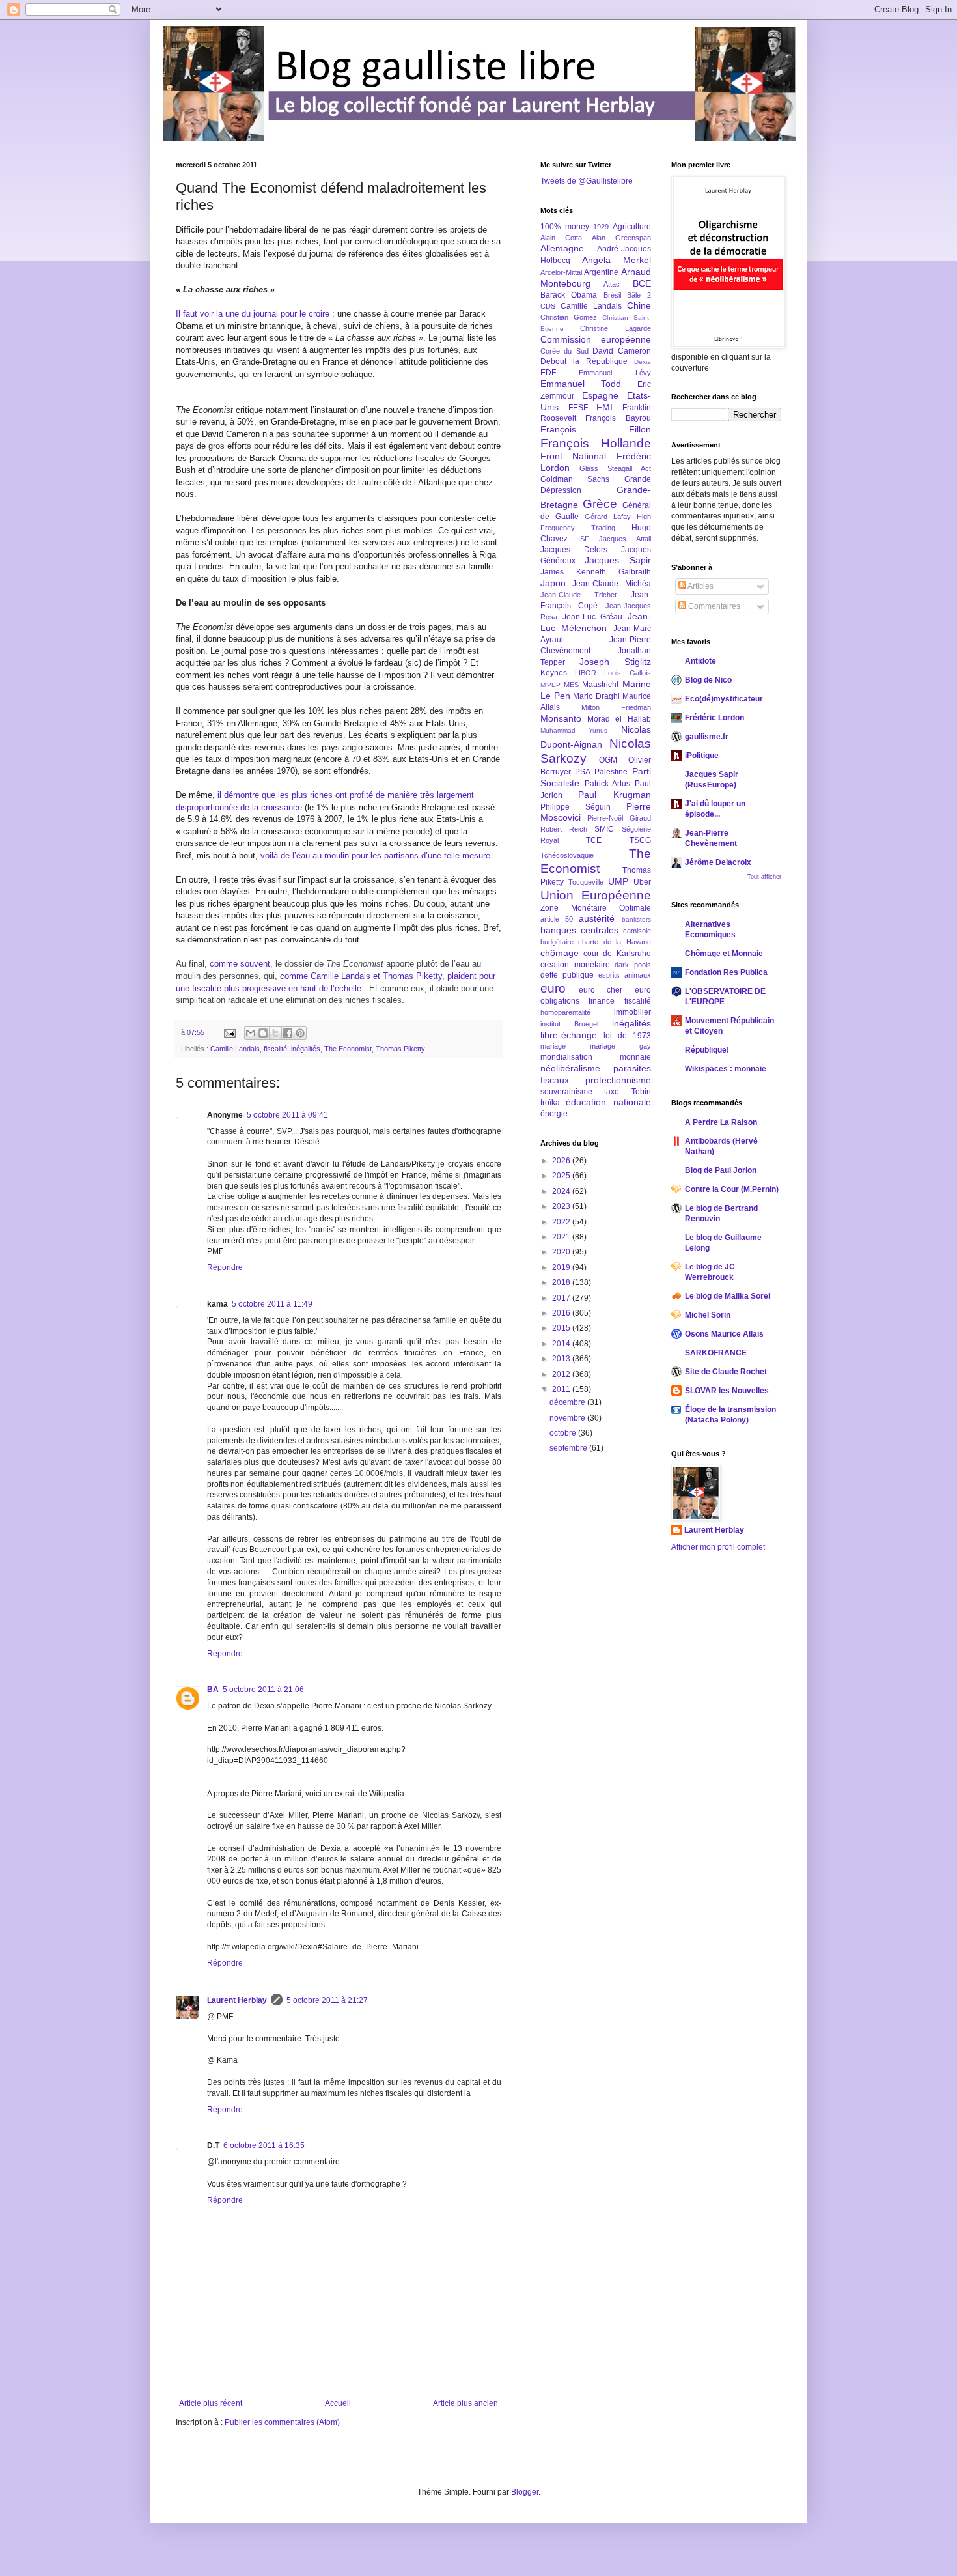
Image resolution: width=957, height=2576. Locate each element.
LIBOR (586, 673)
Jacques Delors (574, 550)
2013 (562, 1359)
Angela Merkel (617, 260)
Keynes (554, 673)
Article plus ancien (465, 2403)
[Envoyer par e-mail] (251, 1033)
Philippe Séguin (576, 807)
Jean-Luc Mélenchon (596, 622)
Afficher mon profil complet (718, 1547)
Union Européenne (596, 895)
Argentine (601, 272)
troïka (550, 1103)
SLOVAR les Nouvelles (727, 1391)
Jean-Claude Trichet (578, 595)
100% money (565, 227)
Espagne (600, 395)
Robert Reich (564, 829)
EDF (548, 373)
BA (213, 1690)
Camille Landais (235, 1049)
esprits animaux (625, 975)
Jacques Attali (625, 539)
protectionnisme (618, 1080)
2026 (562, 1161)
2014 (562, 1344)
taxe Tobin (627, 1092)
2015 (562, 1328)
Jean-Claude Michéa (611, 584)
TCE (594, 840)
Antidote (700, 661)
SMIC (604, 829)
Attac (612, 284)
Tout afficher (764, 877)
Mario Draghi (596, 696)
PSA (583, 772)
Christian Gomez (569, 317)
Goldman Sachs (575, 479)
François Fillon (596, 429)
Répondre (225, 1267)
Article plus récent (211, 2403)
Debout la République (584, 361)
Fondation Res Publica (726, 972)
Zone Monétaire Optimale (596, 908)
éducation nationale (608, 1102)
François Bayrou (618, 418)
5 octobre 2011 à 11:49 (272, 1304)
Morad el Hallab (619, 719)
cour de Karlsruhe (617, 954)
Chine (639, 305)
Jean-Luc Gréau (593, 617)
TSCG (640, 840)
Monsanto (561, 718)
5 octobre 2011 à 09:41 (287, 1115)
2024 (562, 1191)
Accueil (338, 2403)
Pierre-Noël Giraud (619, 818)
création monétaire (575, 965)
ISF (584, 539)
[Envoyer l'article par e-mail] (229, 1032)
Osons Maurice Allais (724, 1334)
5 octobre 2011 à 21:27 (327, 2000)
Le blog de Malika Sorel (728, 1296)
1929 (601, 227)
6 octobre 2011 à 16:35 (264, 2145)
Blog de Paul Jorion (721, 1170)
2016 (562, 1313)
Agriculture (632, 227)
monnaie (635, 1057)
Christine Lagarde (615, 328)
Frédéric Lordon (714, 718)
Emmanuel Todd (581, 384)
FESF (578, 408)
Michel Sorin (708, 1315)
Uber (642, 882)
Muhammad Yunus (574, 730)
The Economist (348, 1049)
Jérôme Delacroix (718, 862)
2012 (562, 1374)
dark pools (633, 965)
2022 (562, 1222)
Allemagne (562, 248)
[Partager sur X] (275, 1033)
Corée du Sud (564, 351)
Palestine (611, 772)
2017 (562, 1298)
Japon (553, 583)
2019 (562, 1267)
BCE (642, 283)
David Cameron (621, 351)
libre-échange (569, 1035)
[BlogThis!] (263, 1033)
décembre (568, 1402)
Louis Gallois (627, 673)
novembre (568, 1418)
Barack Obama (569, 295)
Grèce (600, 504)
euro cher (601, 990)
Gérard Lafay (608, 517)
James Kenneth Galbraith (596, 572)
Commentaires (713, 606)
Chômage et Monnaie (724, 954)
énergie (554, 1114)
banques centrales (579, 930)
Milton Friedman (616, 707)
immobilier (632, 1012)
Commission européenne (596, 339)
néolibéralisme (570, 1068)
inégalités (306, 1049)
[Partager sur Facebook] (288, 1033)
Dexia (643, 362)
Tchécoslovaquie (567, 855)
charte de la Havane (614, 942)
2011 (562, 1389)
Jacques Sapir (617, 560)
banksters (636, 919)
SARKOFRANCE (716, 1353)
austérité (597, 918)
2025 (562, 1176)
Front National (573, 456)
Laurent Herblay (237, 2000)
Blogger (525, 2492)
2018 (562, 1282)
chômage (560, 953)
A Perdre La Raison (721, 1122)
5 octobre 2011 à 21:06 (263, 1690)
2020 (562, 1252)
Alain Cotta (561, 238)
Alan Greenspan (621, 238)
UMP (618, 881)
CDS (548, 306)
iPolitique (702, 756)
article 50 (557, 919)
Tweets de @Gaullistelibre (587, 181)
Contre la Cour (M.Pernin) (732, 1189)
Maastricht (600, 685)
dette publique (567, 975)
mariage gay (620, 1046)
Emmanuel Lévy (615, 373)
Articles (700, 586)
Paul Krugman (614, 795)
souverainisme (566, 1092)
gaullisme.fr (707, 737)
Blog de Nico (708, 680)
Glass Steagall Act (615, 468)
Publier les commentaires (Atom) (282, 2422)
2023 (562, 1206)
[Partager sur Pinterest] (300, 1033)
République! (707, 1050)
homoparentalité (565, 1012)
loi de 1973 (627, 1036)
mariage (553, 1046)
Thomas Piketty (400, 1049)
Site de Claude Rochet (726, 1372)
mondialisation (566, 1057)
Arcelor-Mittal (561, 272)
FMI (604, 407)
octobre (564, 1433)
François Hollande (596, 443)
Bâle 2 (639, 295)
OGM (608, 760)
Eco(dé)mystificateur (724, 699)
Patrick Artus (608, 784)
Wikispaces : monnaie (726, 1069)
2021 (562, 1237)
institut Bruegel (569, 1024)
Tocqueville (586, 882)
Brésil (612, 295)
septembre (569, 1448)
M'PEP (550, 685)
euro (553, 988)
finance (602, 1001)
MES (571, 685)
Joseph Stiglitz (615, 662)
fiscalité (275, 1049)
